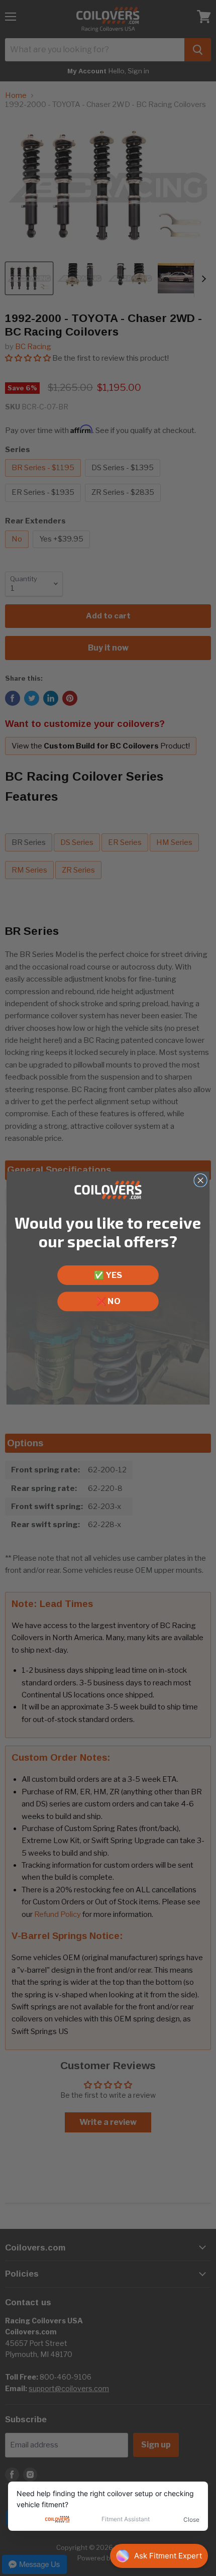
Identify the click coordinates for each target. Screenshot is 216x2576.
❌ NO (108, 1301)
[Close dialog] (200, 1180)
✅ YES (108, 1275)
